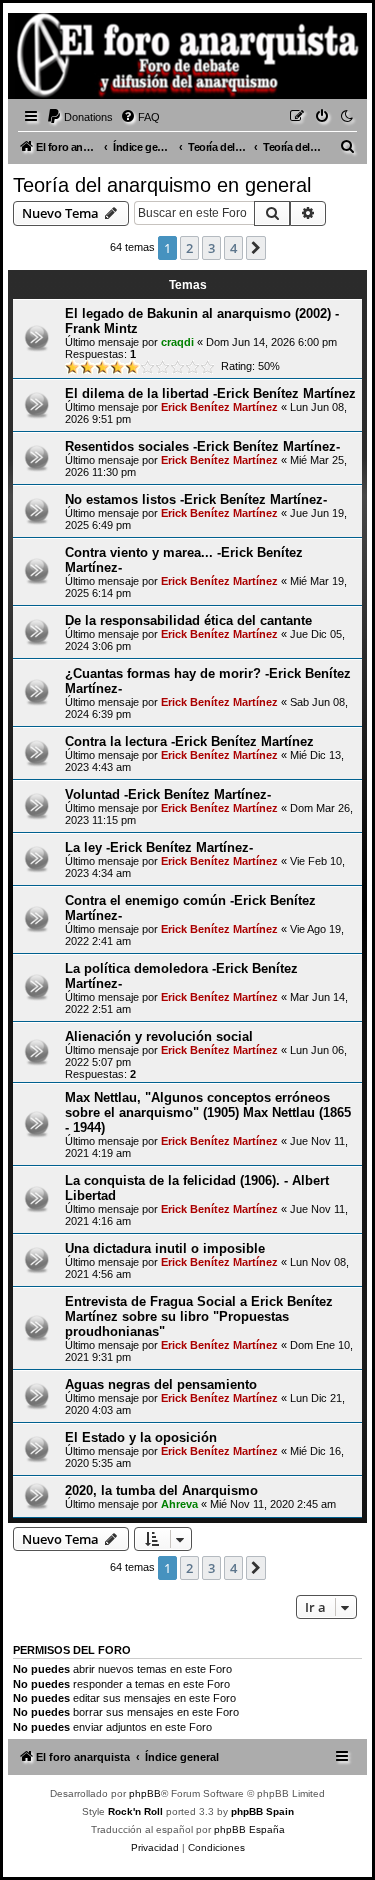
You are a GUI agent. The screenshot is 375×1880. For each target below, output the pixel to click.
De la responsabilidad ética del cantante (188, 620)
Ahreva (179, 1504)
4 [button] (233, 248)
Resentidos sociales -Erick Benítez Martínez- (202, 446)
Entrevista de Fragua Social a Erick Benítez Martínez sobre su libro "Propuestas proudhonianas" (199, 1316)
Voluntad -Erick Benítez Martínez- (168, 794)
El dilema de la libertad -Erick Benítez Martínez (210, 393)
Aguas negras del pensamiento (161, 1384)
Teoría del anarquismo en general (162, 185)
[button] (256, 248)
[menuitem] (79, 117)
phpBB (145, 1793)
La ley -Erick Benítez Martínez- (159, 847)
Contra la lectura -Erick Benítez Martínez (189, 741)
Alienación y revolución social (159, 1036)
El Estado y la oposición (141, 1437)
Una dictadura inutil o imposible (165, 1248)
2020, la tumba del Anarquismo (161, 1490)
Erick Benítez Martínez (219, 407)
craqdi (177, 342)
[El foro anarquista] (46, 59)
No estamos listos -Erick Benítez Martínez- (196, 499)
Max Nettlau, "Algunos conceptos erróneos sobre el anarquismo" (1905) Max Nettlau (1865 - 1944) (208, 1112)
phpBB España (249, 1829)
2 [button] (189, 248)
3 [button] (211, 248)
